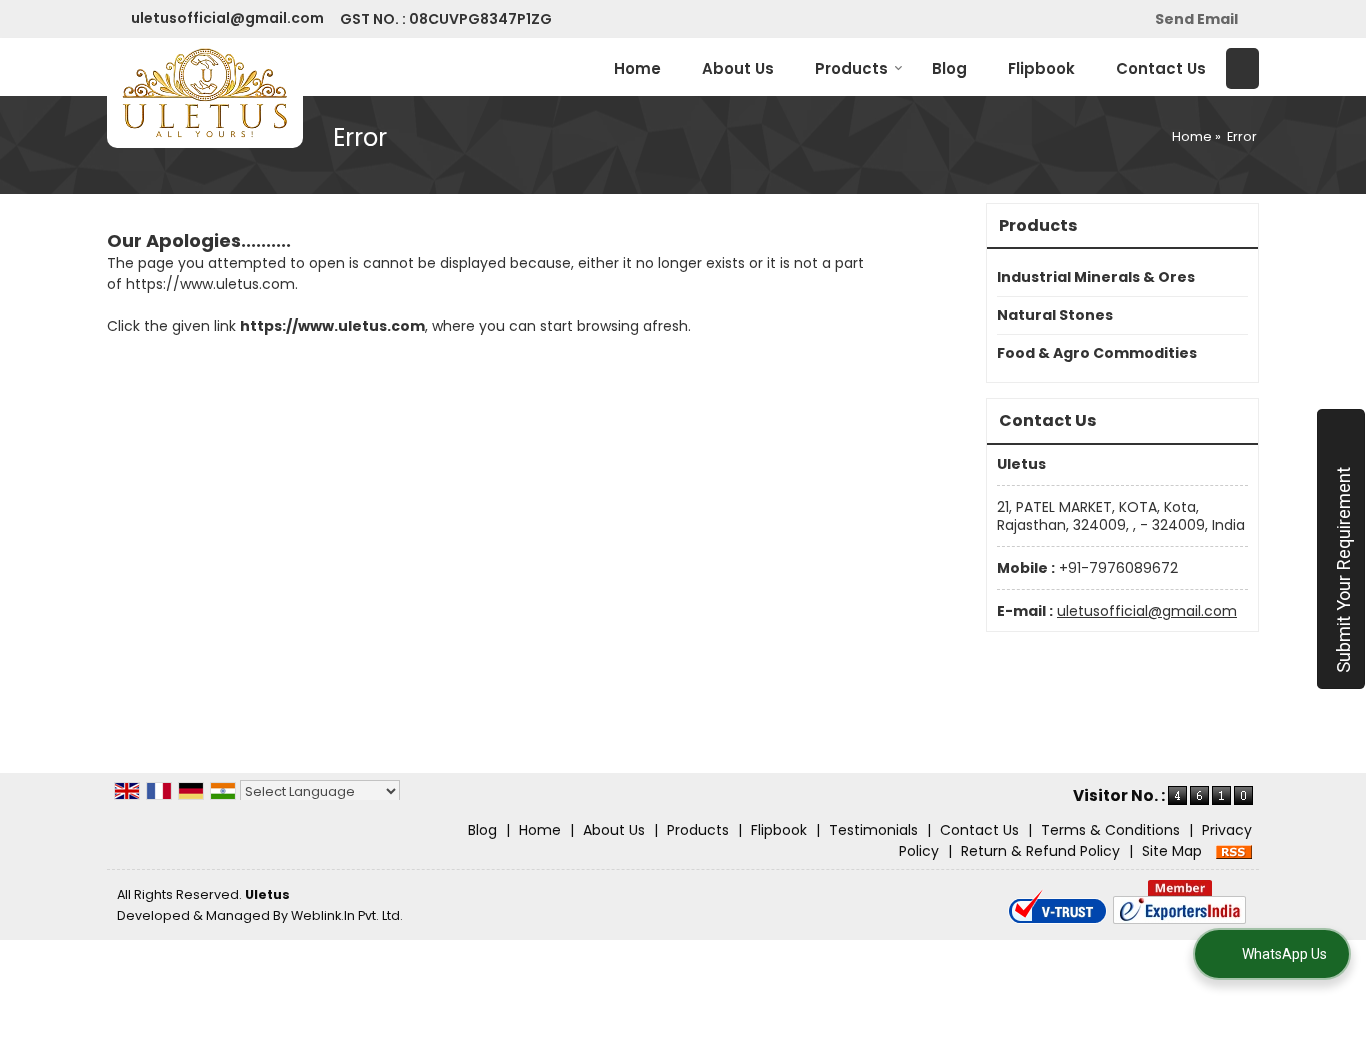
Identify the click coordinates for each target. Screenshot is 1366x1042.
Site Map (1172, 851)
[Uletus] (205, 93)
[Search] (1242, 68)
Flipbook (1041, 68)
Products (851, 68)
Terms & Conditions (1110, 830)
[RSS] (1234, 851)
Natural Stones (1055, 315)
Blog (949, 68)
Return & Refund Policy (1040, 851)
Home (637, 68)
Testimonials (873, 830)
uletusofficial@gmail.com (227, 18)
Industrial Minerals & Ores (1096, 277)
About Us (738, 68)
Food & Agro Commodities (1097, 353)
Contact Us (1161, 68)
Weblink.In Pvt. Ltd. (347, 915)
